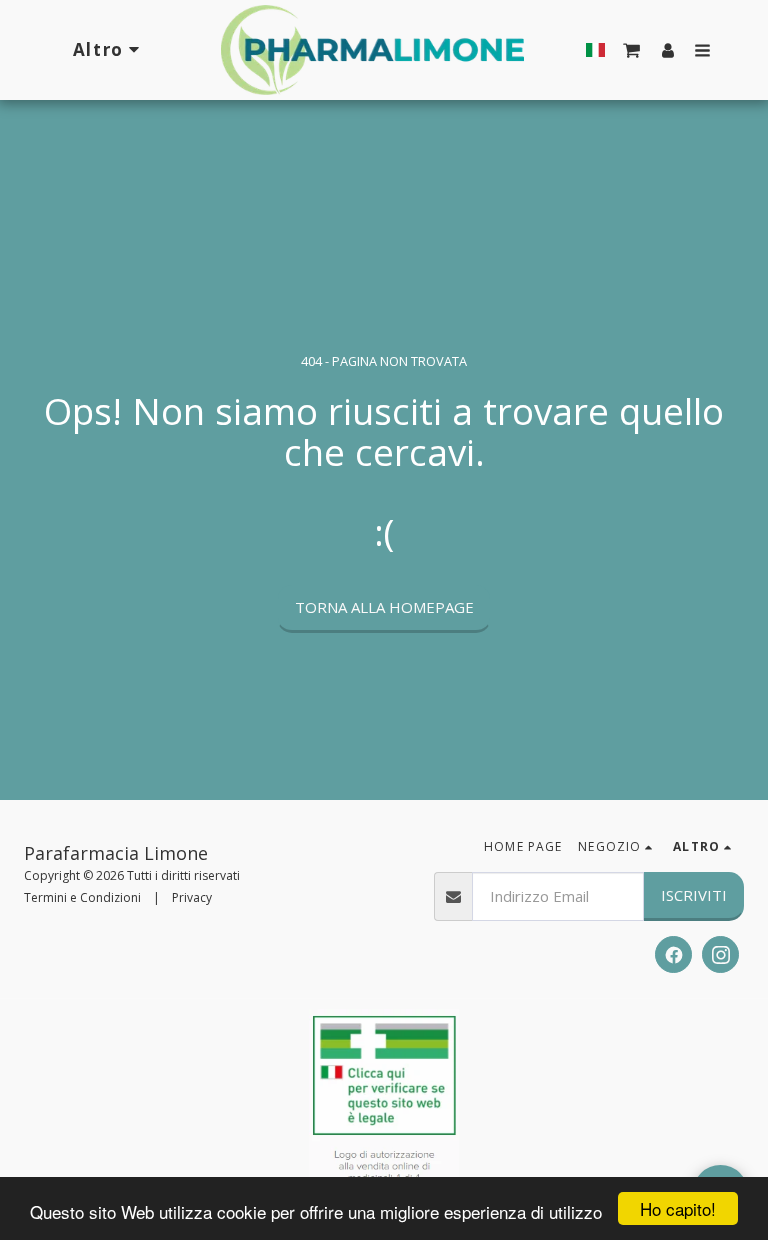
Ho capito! (678, 1208)
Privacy (192, 897)
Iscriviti (694, 895)
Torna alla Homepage (384, 607)
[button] (632, 50)
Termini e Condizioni (82, 897)
